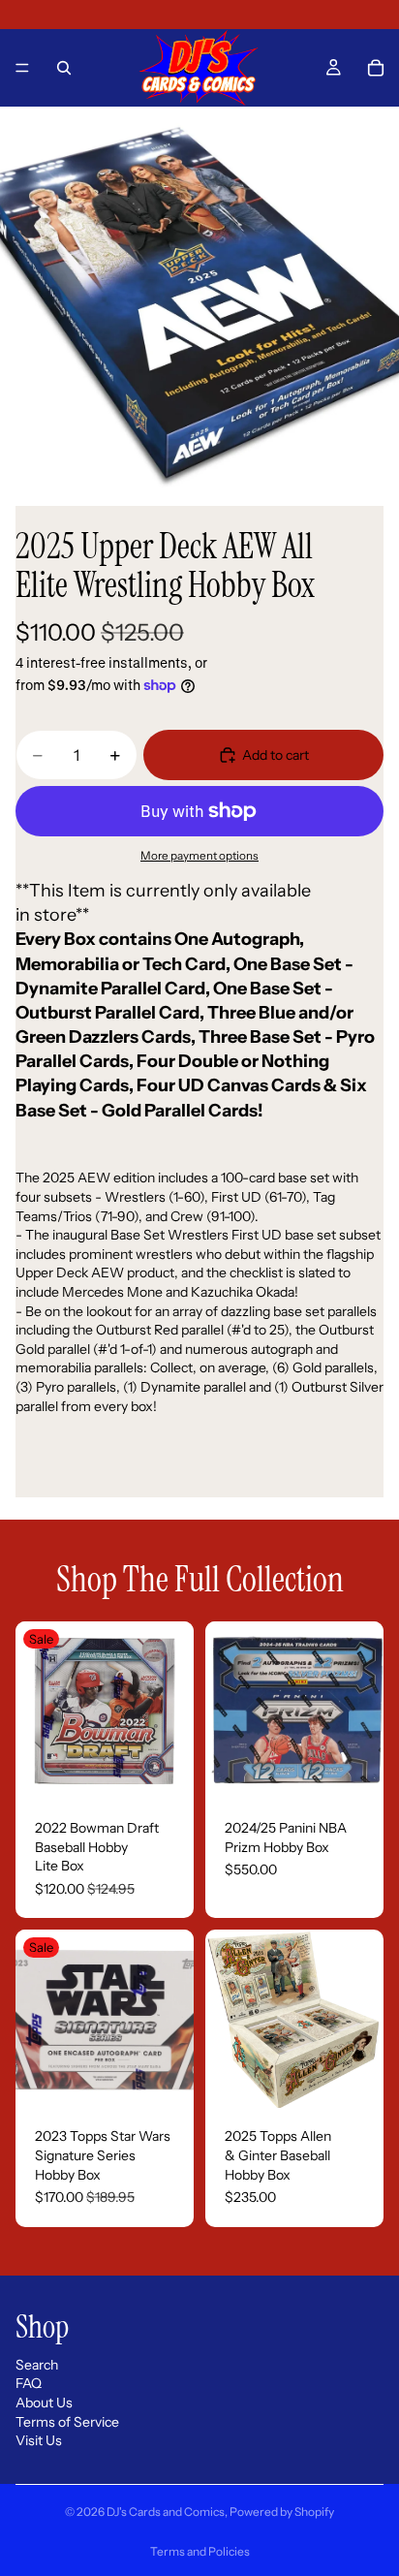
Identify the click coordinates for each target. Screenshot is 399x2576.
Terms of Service (67, 2422)
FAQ (29, 2384)
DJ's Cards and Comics (166, 2512)
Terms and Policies (200, 2551)
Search (37, 2365)
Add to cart (276, 755)
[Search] (64, 68)
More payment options (199, 856)
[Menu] (22, 68)
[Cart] (376, 68)
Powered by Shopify (282, 2512)
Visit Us (39, 2441)
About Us (44, 2403)
